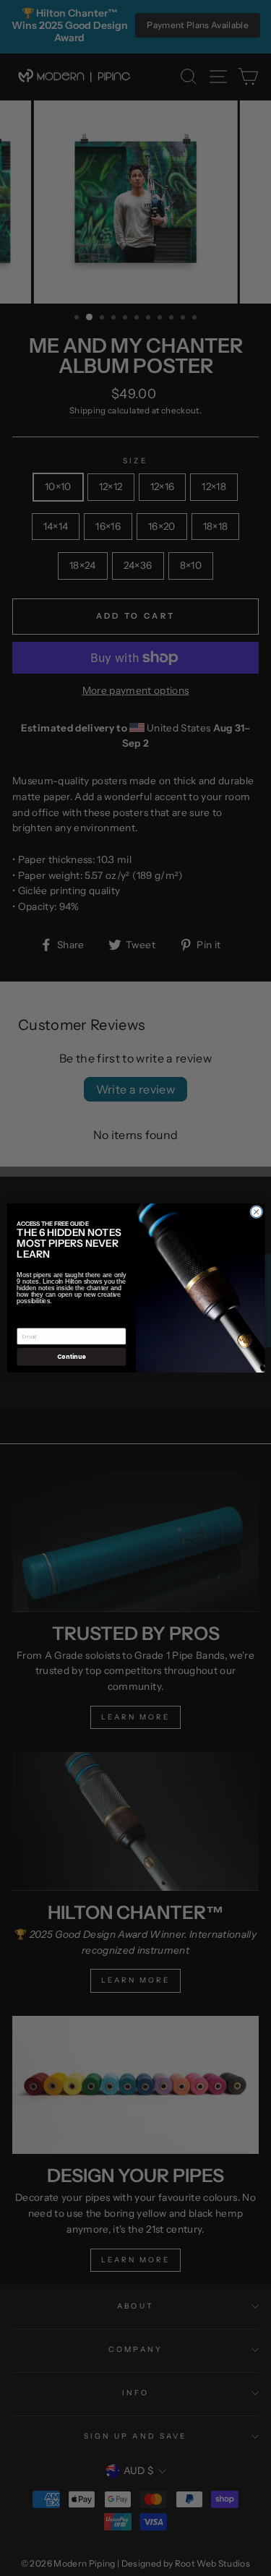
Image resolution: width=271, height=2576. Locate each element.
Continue (71, 1356)
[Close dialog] (256, 1212)
